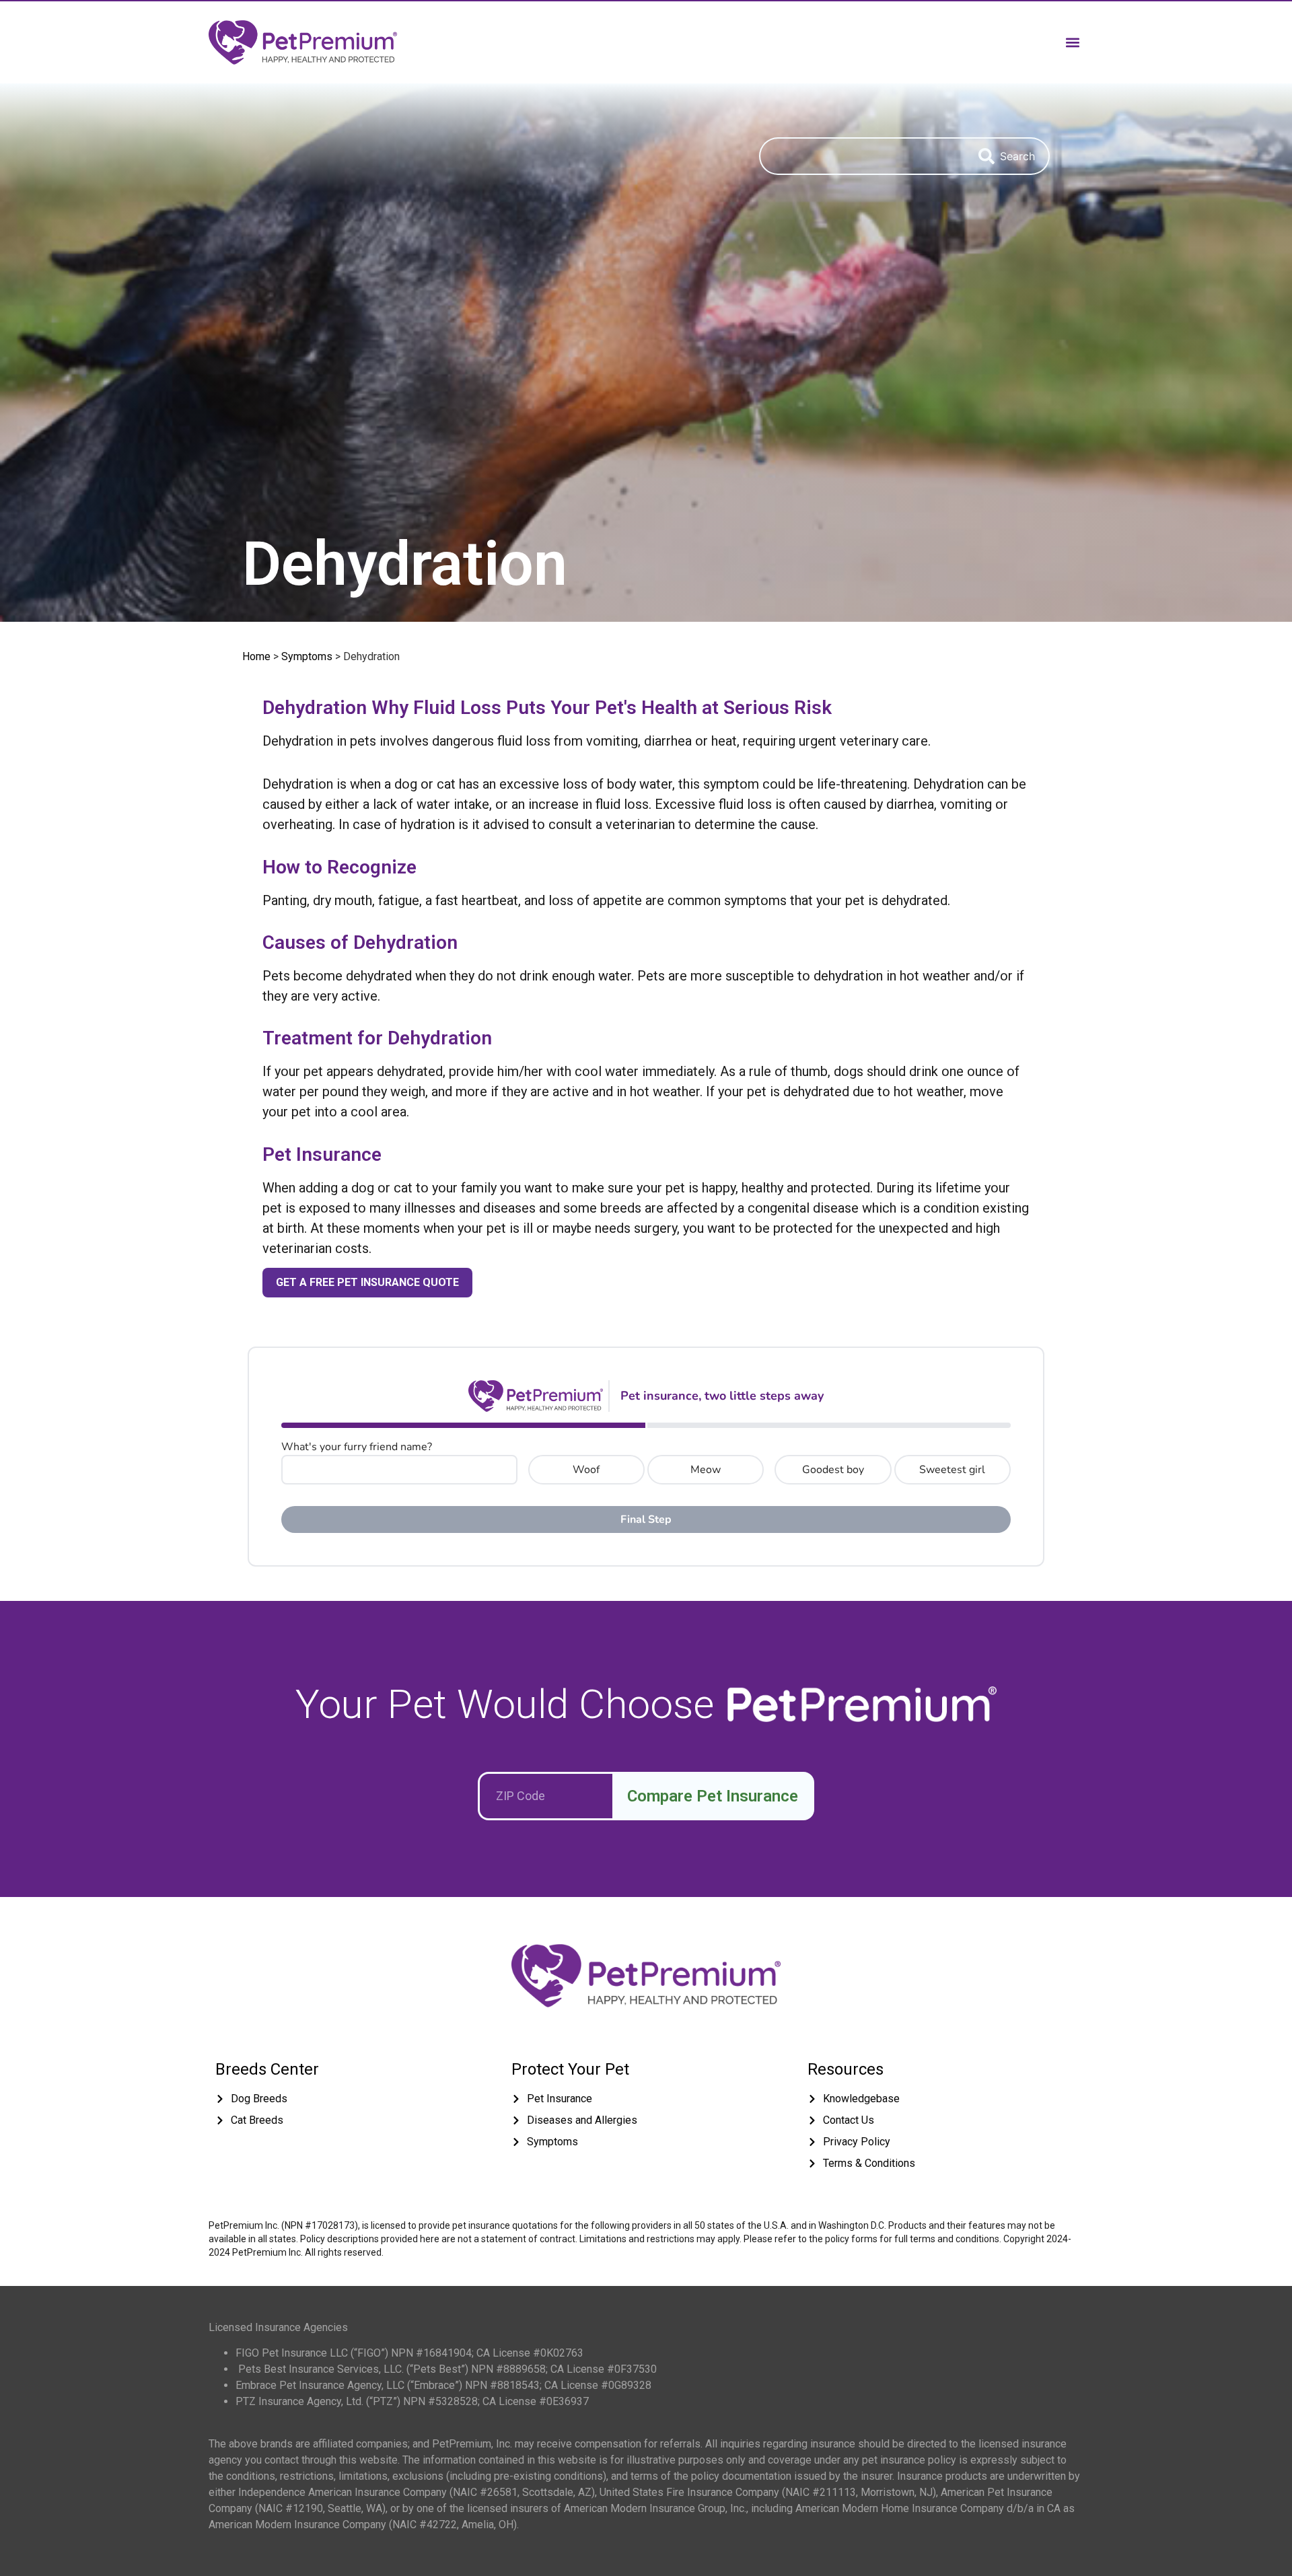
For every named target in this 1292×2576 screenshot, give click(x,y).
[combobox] (862, 156)
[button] (1072, 42)
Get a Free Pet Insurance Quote (367, 1282)
